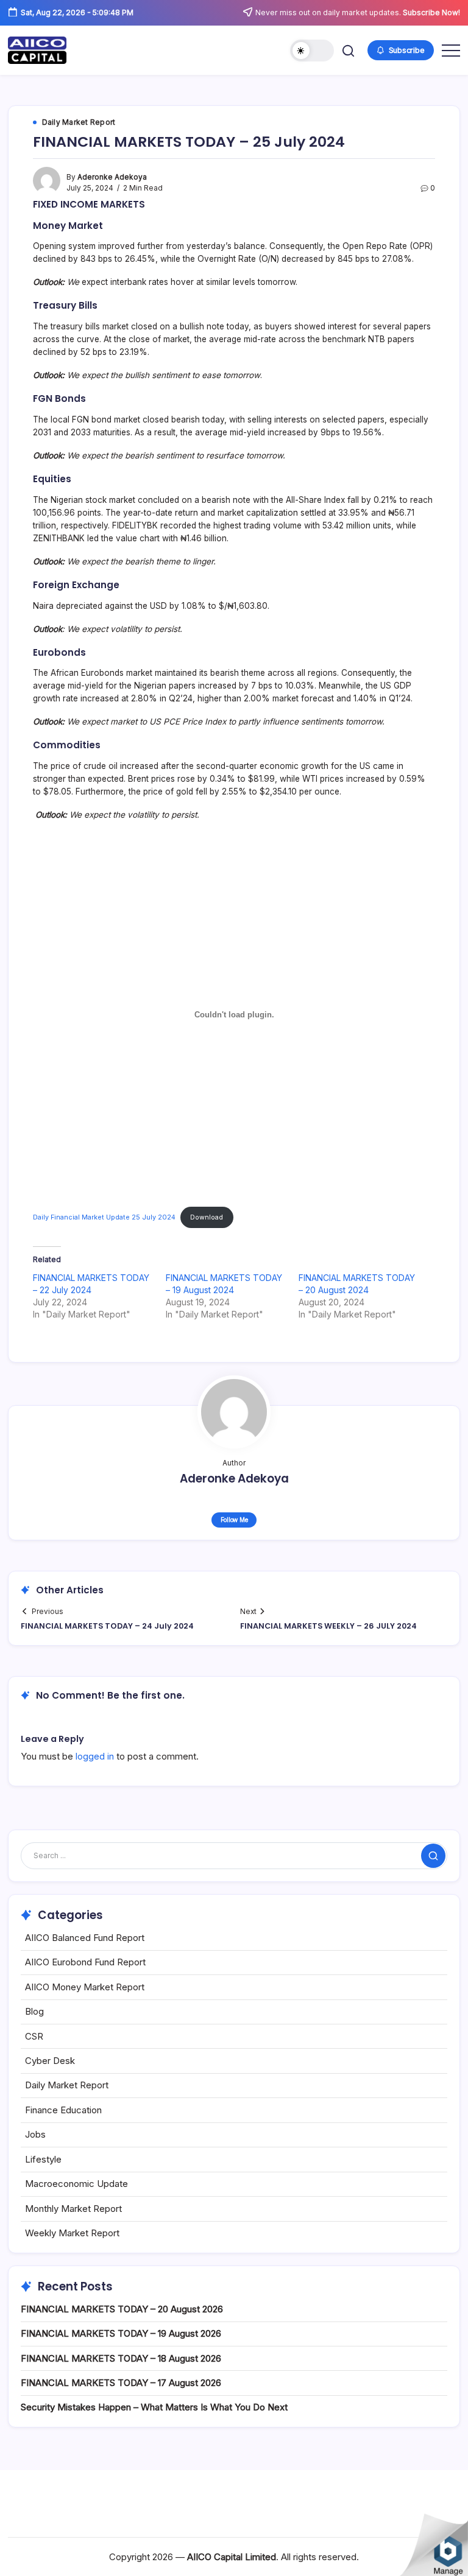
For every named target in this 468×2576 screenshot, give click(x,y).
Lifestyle (43, 2159)
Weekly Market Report (72, 2233)
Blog (34, 2011)
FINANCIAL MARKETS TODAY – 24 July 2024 (107, 1626)
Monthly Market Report (73, 2209)
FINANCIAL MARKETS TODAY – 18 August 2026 (121, 2358)
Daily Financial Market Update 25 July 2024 (104, 1217)
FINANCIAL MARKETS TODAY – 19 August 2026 (121, 2333)
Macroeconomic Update (76, 2184)
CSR (34, 2036)
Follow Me (234, 1520)
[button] (312, 51)
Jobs (35, 2134)
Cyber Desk (50, 2061)
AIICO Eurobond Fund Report (85, 1962)
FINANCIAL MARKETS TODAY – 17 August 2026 (121, 2383)
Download (207, 1217)
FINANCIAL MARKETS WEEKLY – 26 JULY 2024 (328, 1626)
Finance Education (63, 2110)
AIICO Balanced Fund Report (85, 1938)
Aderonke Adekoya (112, 177)
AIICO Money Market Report (85, 1987)
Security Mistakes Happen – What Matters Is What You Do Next (154, 2407)
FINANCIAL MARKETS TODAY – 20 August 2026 (122, 2309)
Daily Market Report (67, 2085)
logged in (95, 1756)
